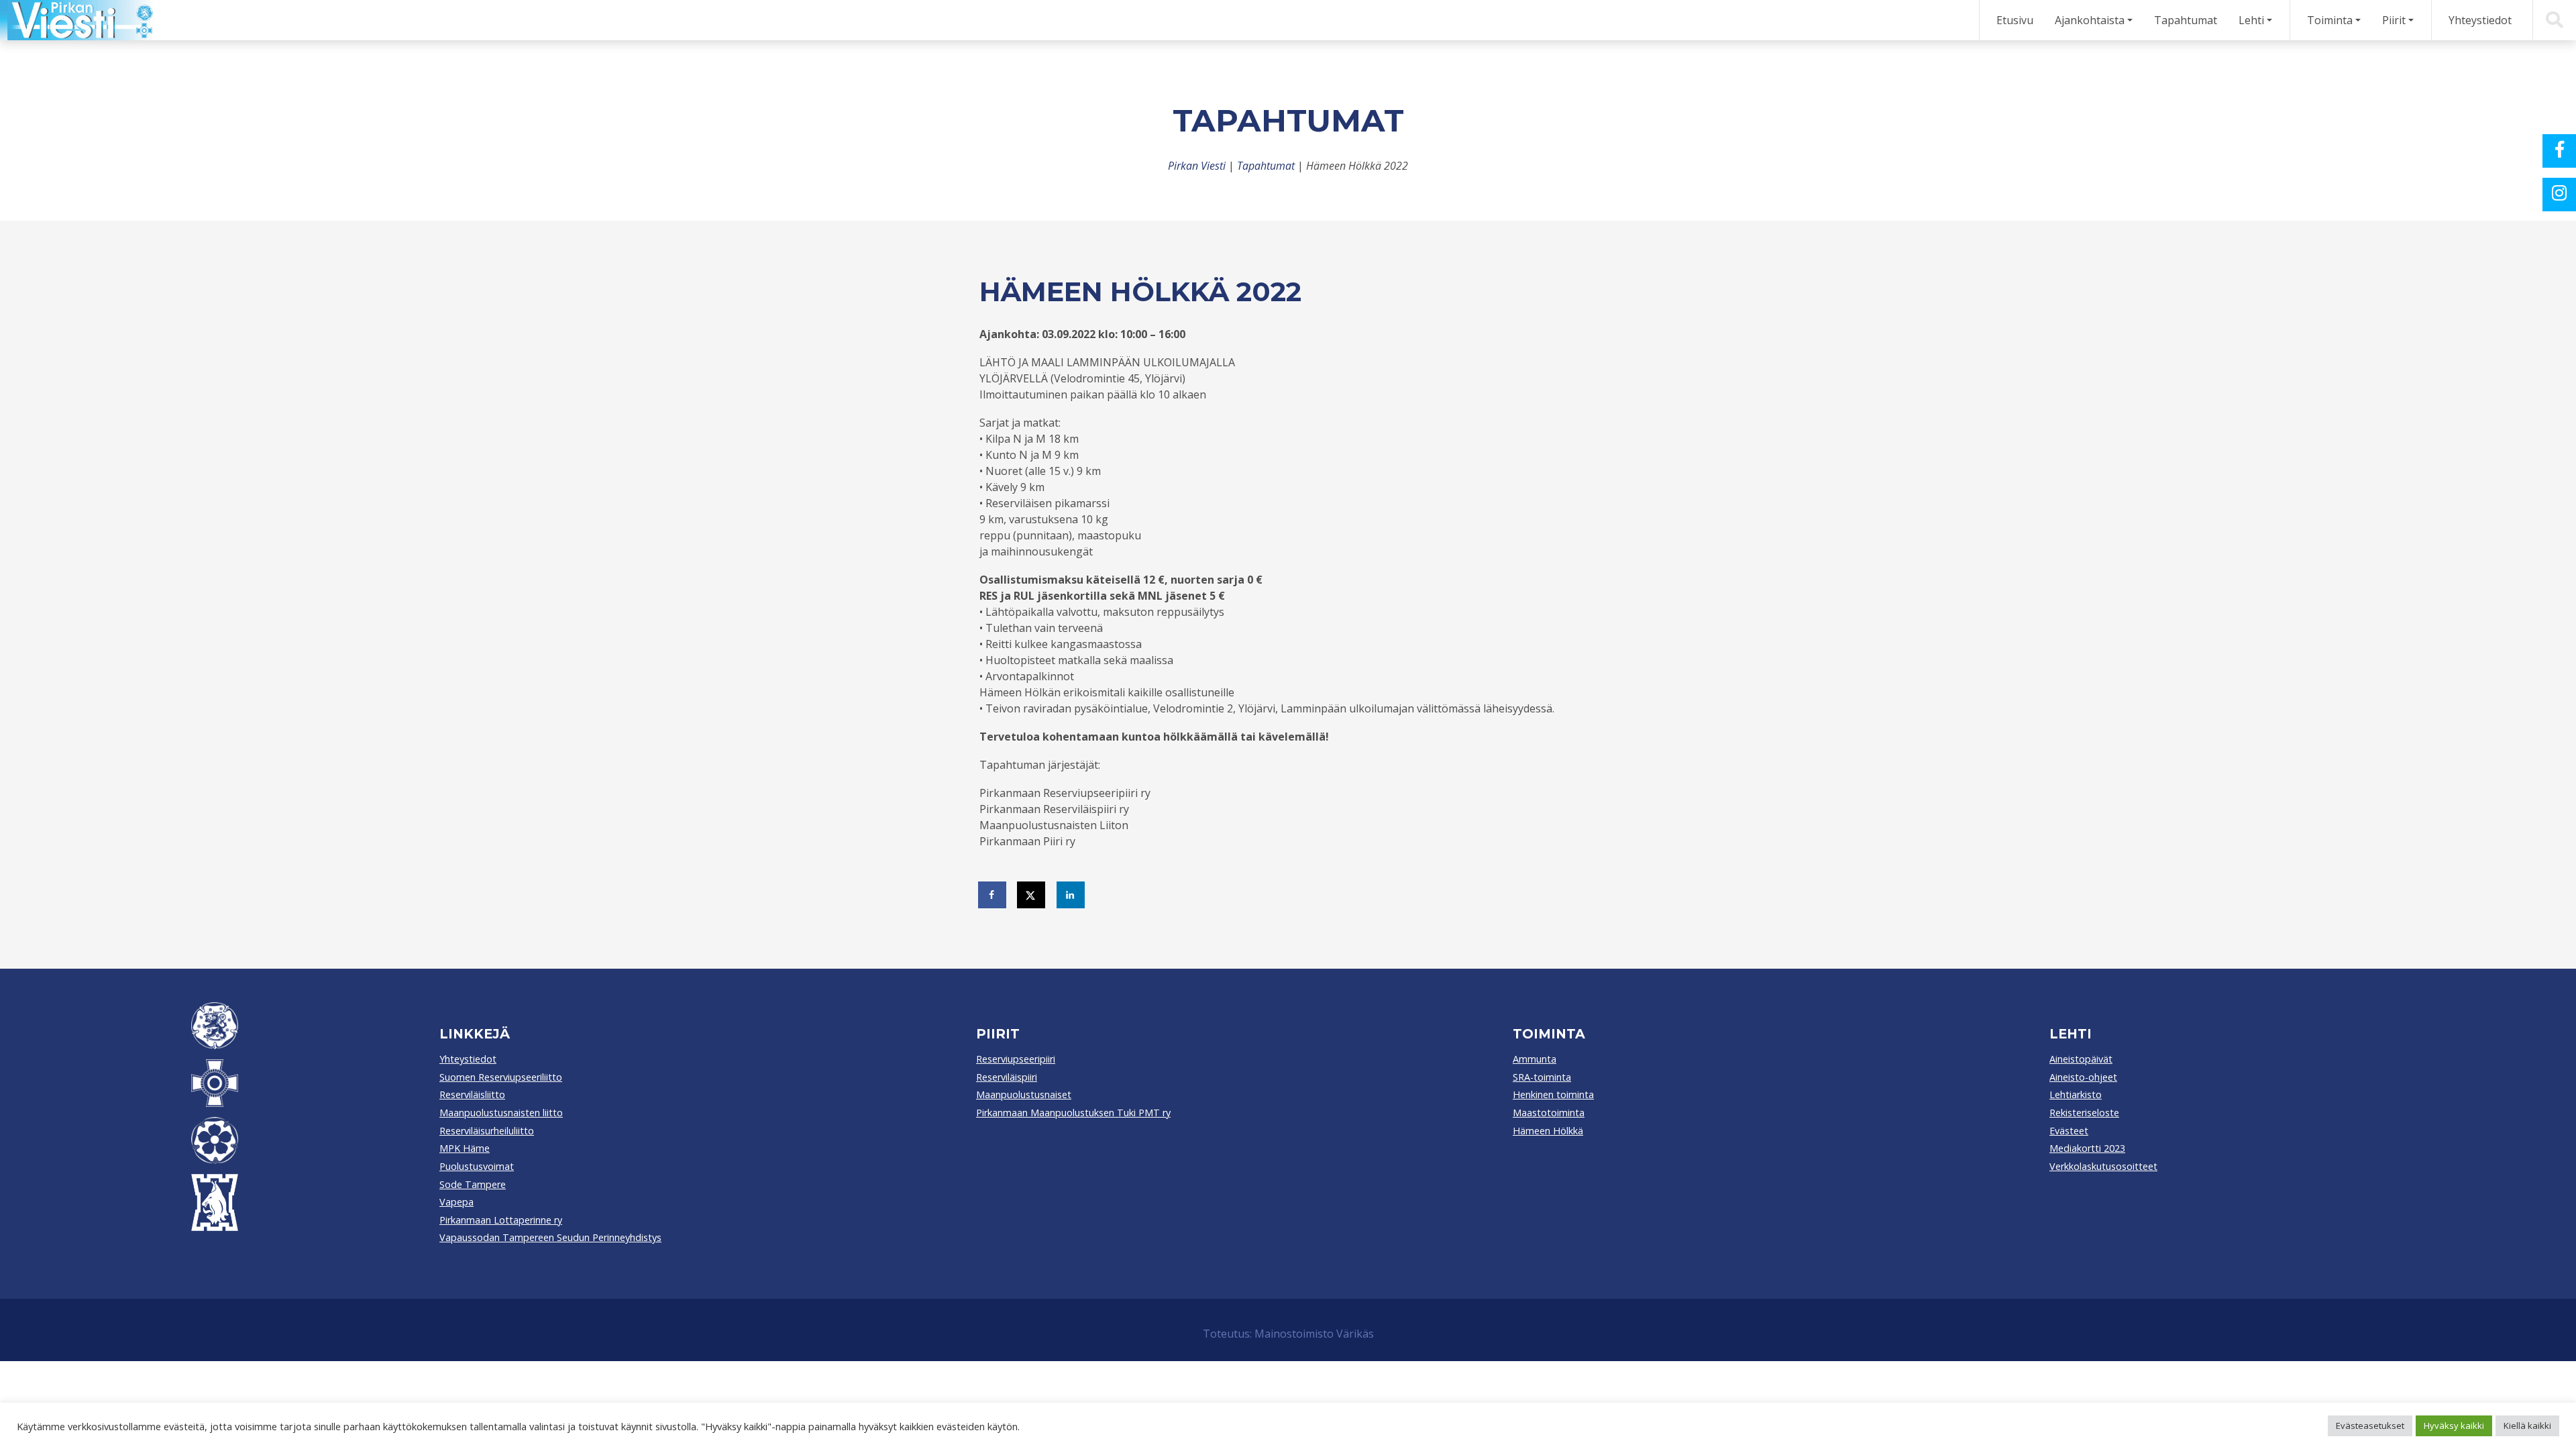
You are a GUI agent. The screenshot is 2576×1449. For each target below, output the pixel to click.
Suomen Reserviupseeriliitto (501, 1077)
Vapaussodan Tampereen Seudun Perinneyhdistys (550, 1237)
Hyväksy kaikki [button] (2454, 1426)
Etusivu (2015, 20)
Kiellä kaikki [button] (2527, 1426)
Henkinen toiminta (1553, 1094)
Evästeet (2069, 1131)
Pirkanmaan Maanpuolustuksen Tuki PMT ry (1073, 1113)
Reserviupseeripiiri (1016, 1059)
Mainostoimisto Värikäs (1314, 1334)
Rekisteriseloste (2084, 1113)
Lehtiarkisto (2076, 1094)
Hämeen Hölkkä (1548, 1131)
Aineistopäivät (2081, 1059)
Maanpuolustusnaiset (1024, 1094)
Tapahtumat (2186, 20)
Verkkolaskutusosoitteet (2103, 1166)
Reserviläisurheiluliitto (487, 1131)
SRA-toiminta (1542, 1077)
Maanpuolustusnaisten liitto (501, 1113)
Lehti (2251, 20)
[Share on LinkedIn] (1071, 895)
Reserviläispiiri (1007, 1077)
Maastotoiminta (1549, 1113)
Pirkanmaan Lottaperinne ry (501, 1220)
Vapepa (457, 1202)
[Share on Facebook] (993, 895)
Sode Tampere (473, 1184)
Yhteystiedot (2480, 20)
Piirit (2394, 20)
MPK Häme (465, 1148)
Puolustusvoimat (477, 1166)
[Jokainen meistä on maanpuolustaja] (77, 20)
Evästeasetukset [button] (2370, 1426)
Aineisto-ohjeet (2083, 1077)
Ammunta (1535, 1059)
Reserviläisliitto (472, 1094)
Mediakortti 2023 (2087, 1148)
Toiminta (2330, 20)
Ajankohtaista (2090, 20)
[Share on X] (1032, 895)
